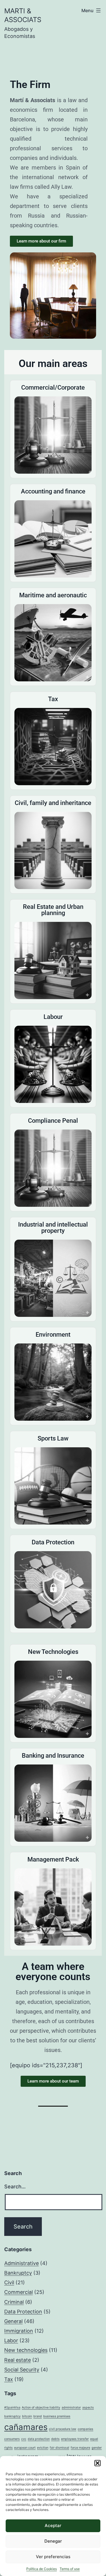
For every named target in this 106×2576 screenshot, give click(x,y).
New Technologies (53, 1652)
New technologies (26, 2350)
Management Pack (53, 1859)
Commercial (19, 2292)
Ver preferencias (53, 2557)
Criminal (14, 2302)
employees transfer (75, 2439)
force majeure (80, 2448)
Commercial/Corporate (53, 388)
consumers (12, 2439)
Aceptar (53, 2525)
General (13, 2321)
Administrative (21, 2263)
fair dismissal (60, 2448)
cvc (24, 2439)
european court (25, 2448)
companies (86, 2429)
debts (55, 2439)
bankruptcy (12, 2416)
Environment (53, 1335)
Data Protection (53, 1542)
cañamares (26, 2427)
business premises (57, 2416)
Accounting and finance (53, 491)
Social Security (22, 2370)
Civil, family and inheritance (53, 803)
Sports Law (53, 1438)
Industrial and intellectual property (53, 1228)
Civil (9, 2282)
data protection (39, 2439)
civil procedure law (63, 2429)
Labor (11, 2340)
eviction (43, 2448)
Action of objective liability (41, 2408)
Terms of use (70, 2569)
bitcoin (27, 2416)
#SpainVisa (12, 2408)
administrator (71, 2408)
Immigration (19, 2331)
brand (38, 2416)
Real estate (18, 2360)
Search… (15, 2187)
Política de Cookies (42, 2569)
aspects (88, 2408)
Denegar (53, 2541)
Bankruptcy (18, 2273)
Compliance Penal (53, 1121)
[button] (98, 2463)
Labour (53, 1017)
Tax (53, 699)
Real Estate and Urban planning (53, 910)
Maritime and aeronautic (53, 595)
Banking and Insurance (53, 1756)
